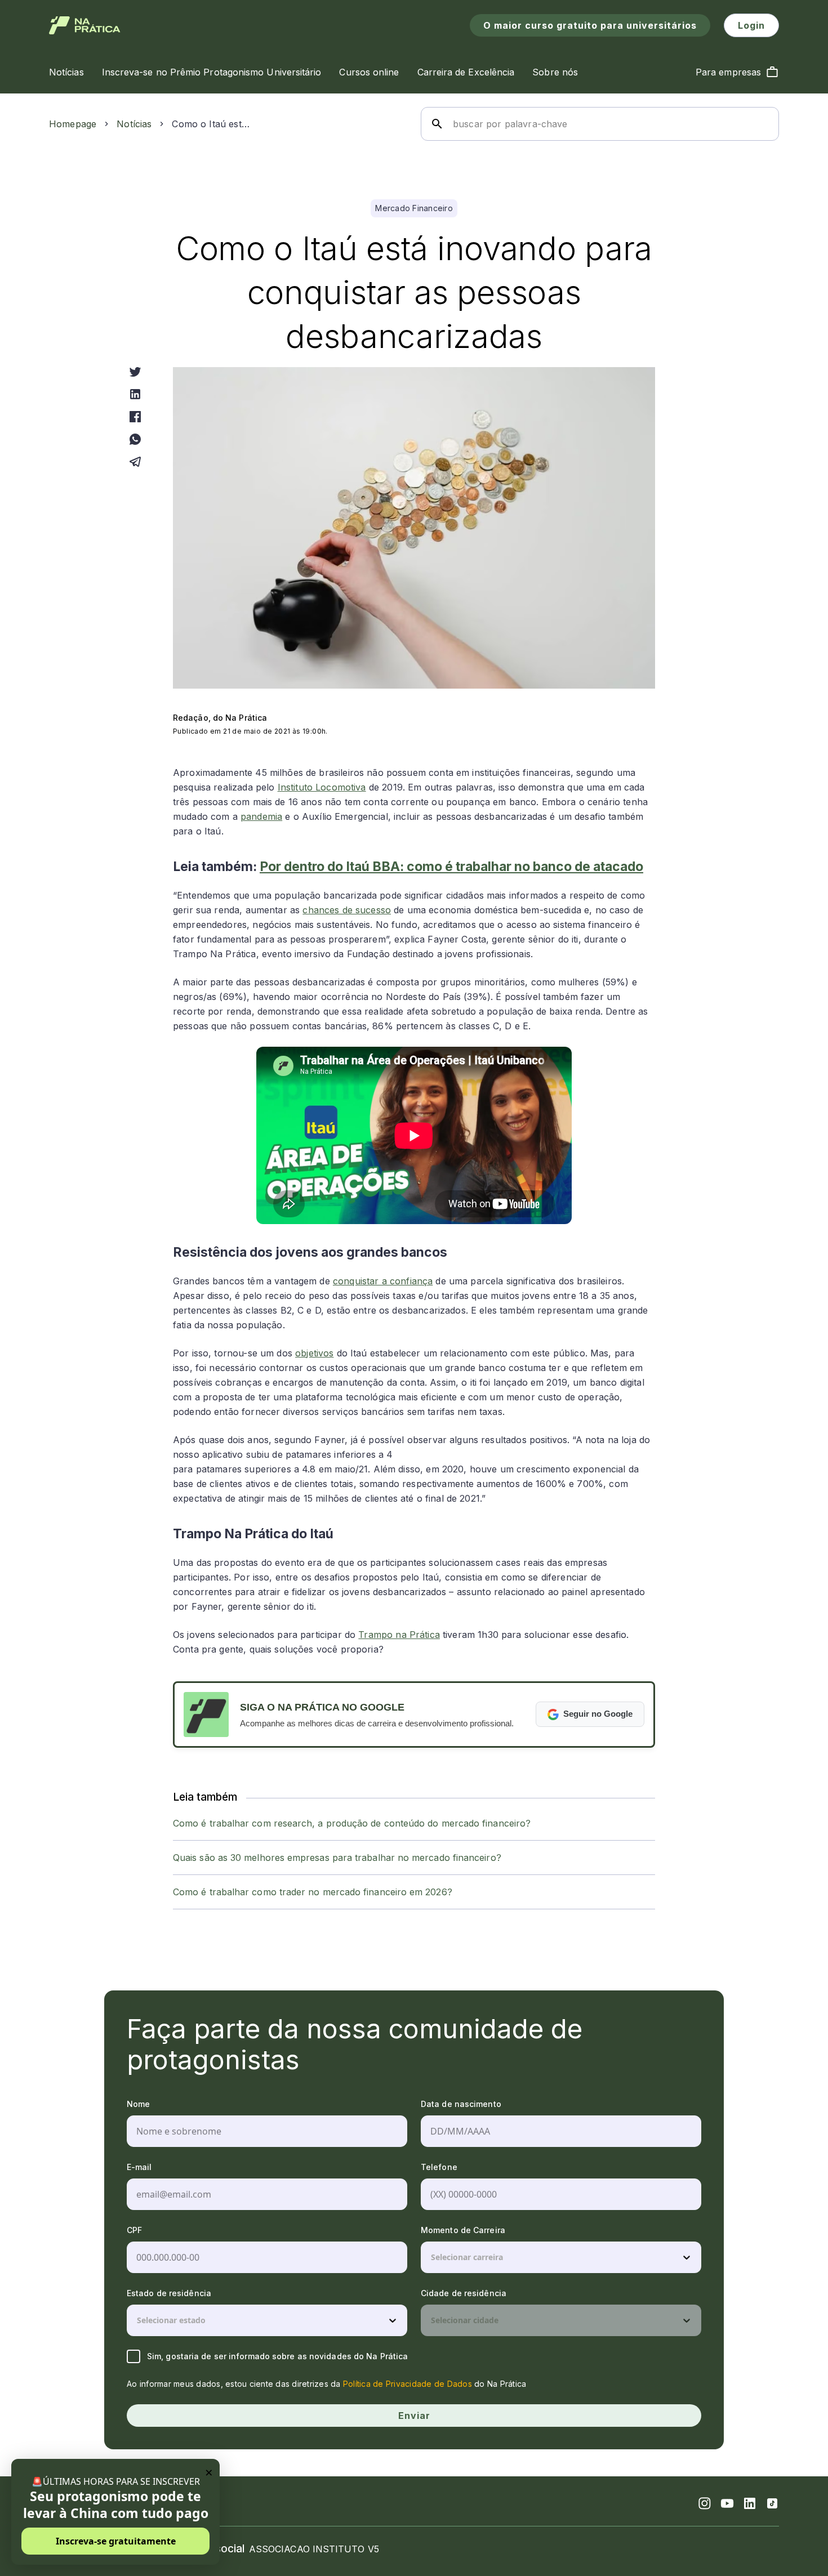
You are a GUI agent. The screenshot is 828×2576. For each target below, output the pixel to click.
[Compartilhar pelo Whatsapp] (135, 439)
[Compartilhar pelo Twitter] (135, 372)
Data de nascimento (461, 2104)
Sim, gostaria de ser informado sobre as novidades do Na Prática (277, 2356)
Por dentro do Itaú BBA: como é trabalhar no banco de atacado (451, 867)
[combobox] (432, 2257)
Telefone (439, 2167)
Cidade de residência (464, 2293)
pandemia (261, 816)
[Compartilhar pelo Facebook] (135, 417)
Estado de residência (169, 2293)
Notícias (134, 124)
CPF (134, 2230)
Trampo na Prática (399, 1635)
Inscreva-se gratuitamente (116, 2541)
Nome (138, 2104)
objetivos (314, 1353)
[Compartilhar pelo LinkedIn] (135, 394)
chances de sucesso (347, 910)
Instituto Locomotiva (322, 787)
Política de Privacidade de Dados (408, 2384)
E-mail (139, 2167)
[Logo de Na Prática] (85, 25)
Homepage (73, 124)
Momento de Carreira (463, 2230)
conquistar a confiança (383, 1281)
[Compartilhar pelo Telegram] (135, 462)
